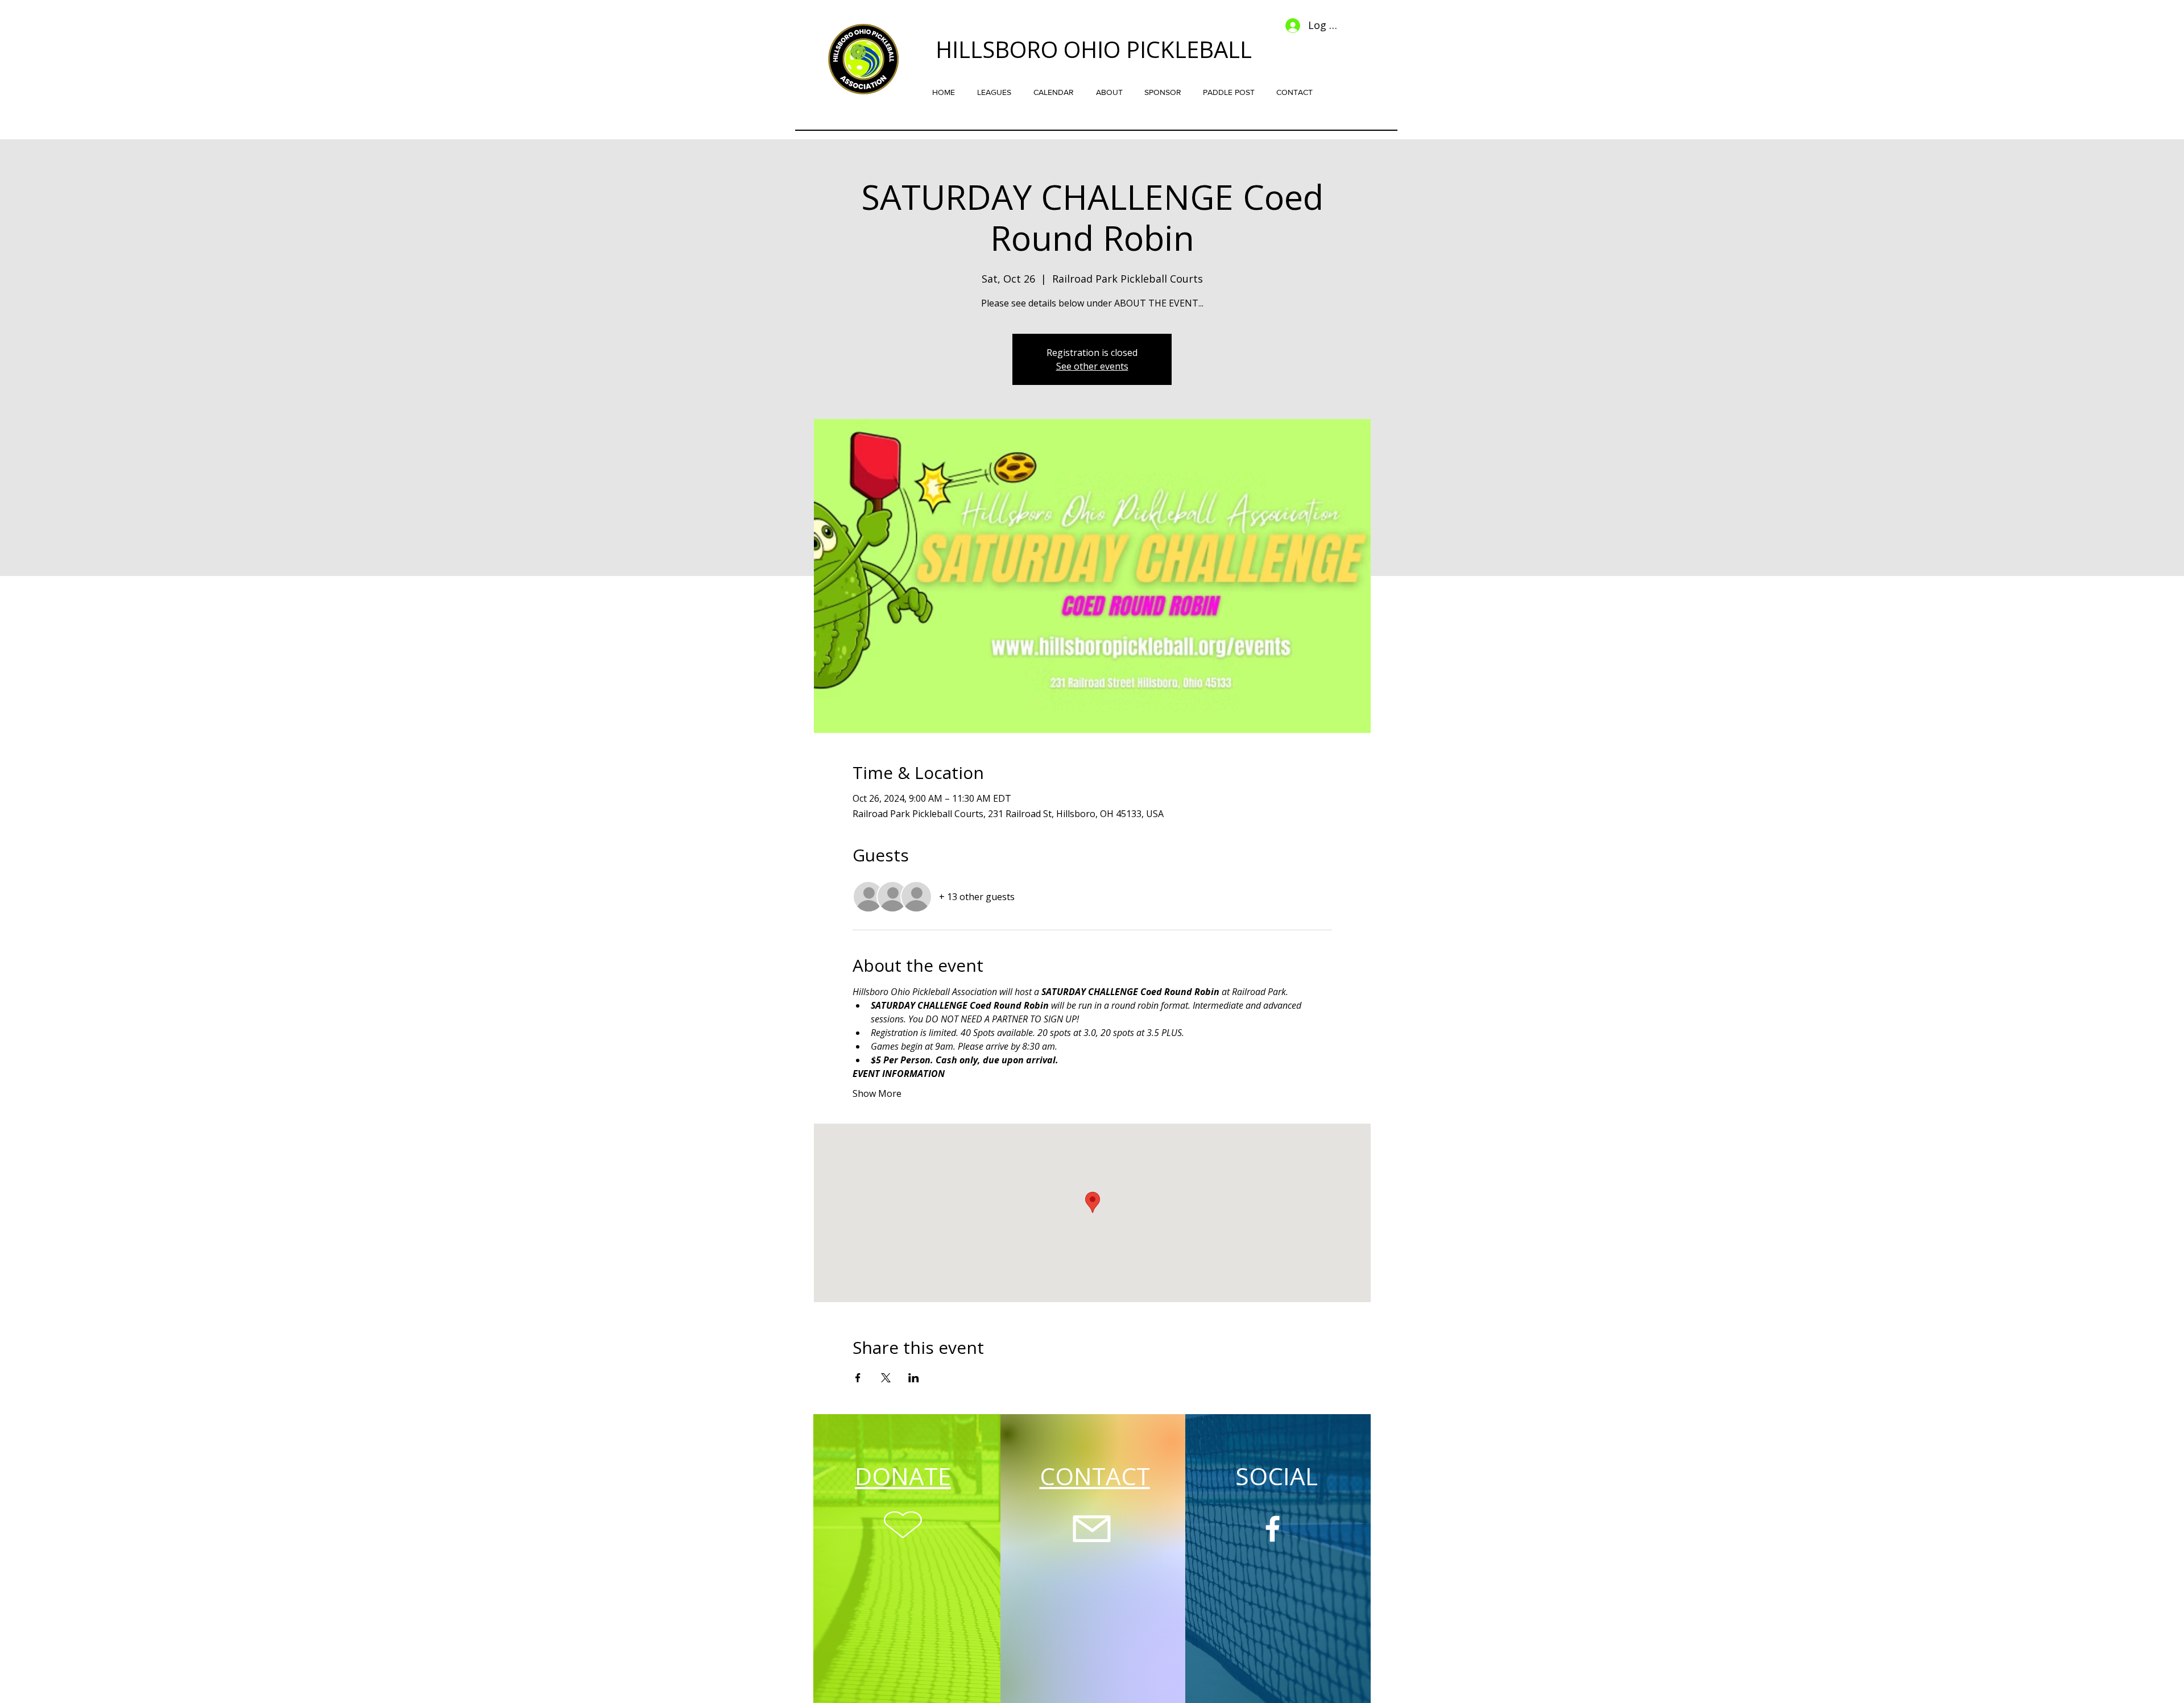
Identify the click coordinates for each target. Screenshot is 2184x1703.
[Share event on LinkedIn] (914, 1378)
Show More (877, 1093)
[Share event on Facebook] (858, 1378)
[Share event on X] (886, 1378)
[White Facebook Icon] (1273, 1529)
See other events (1092, 366)
